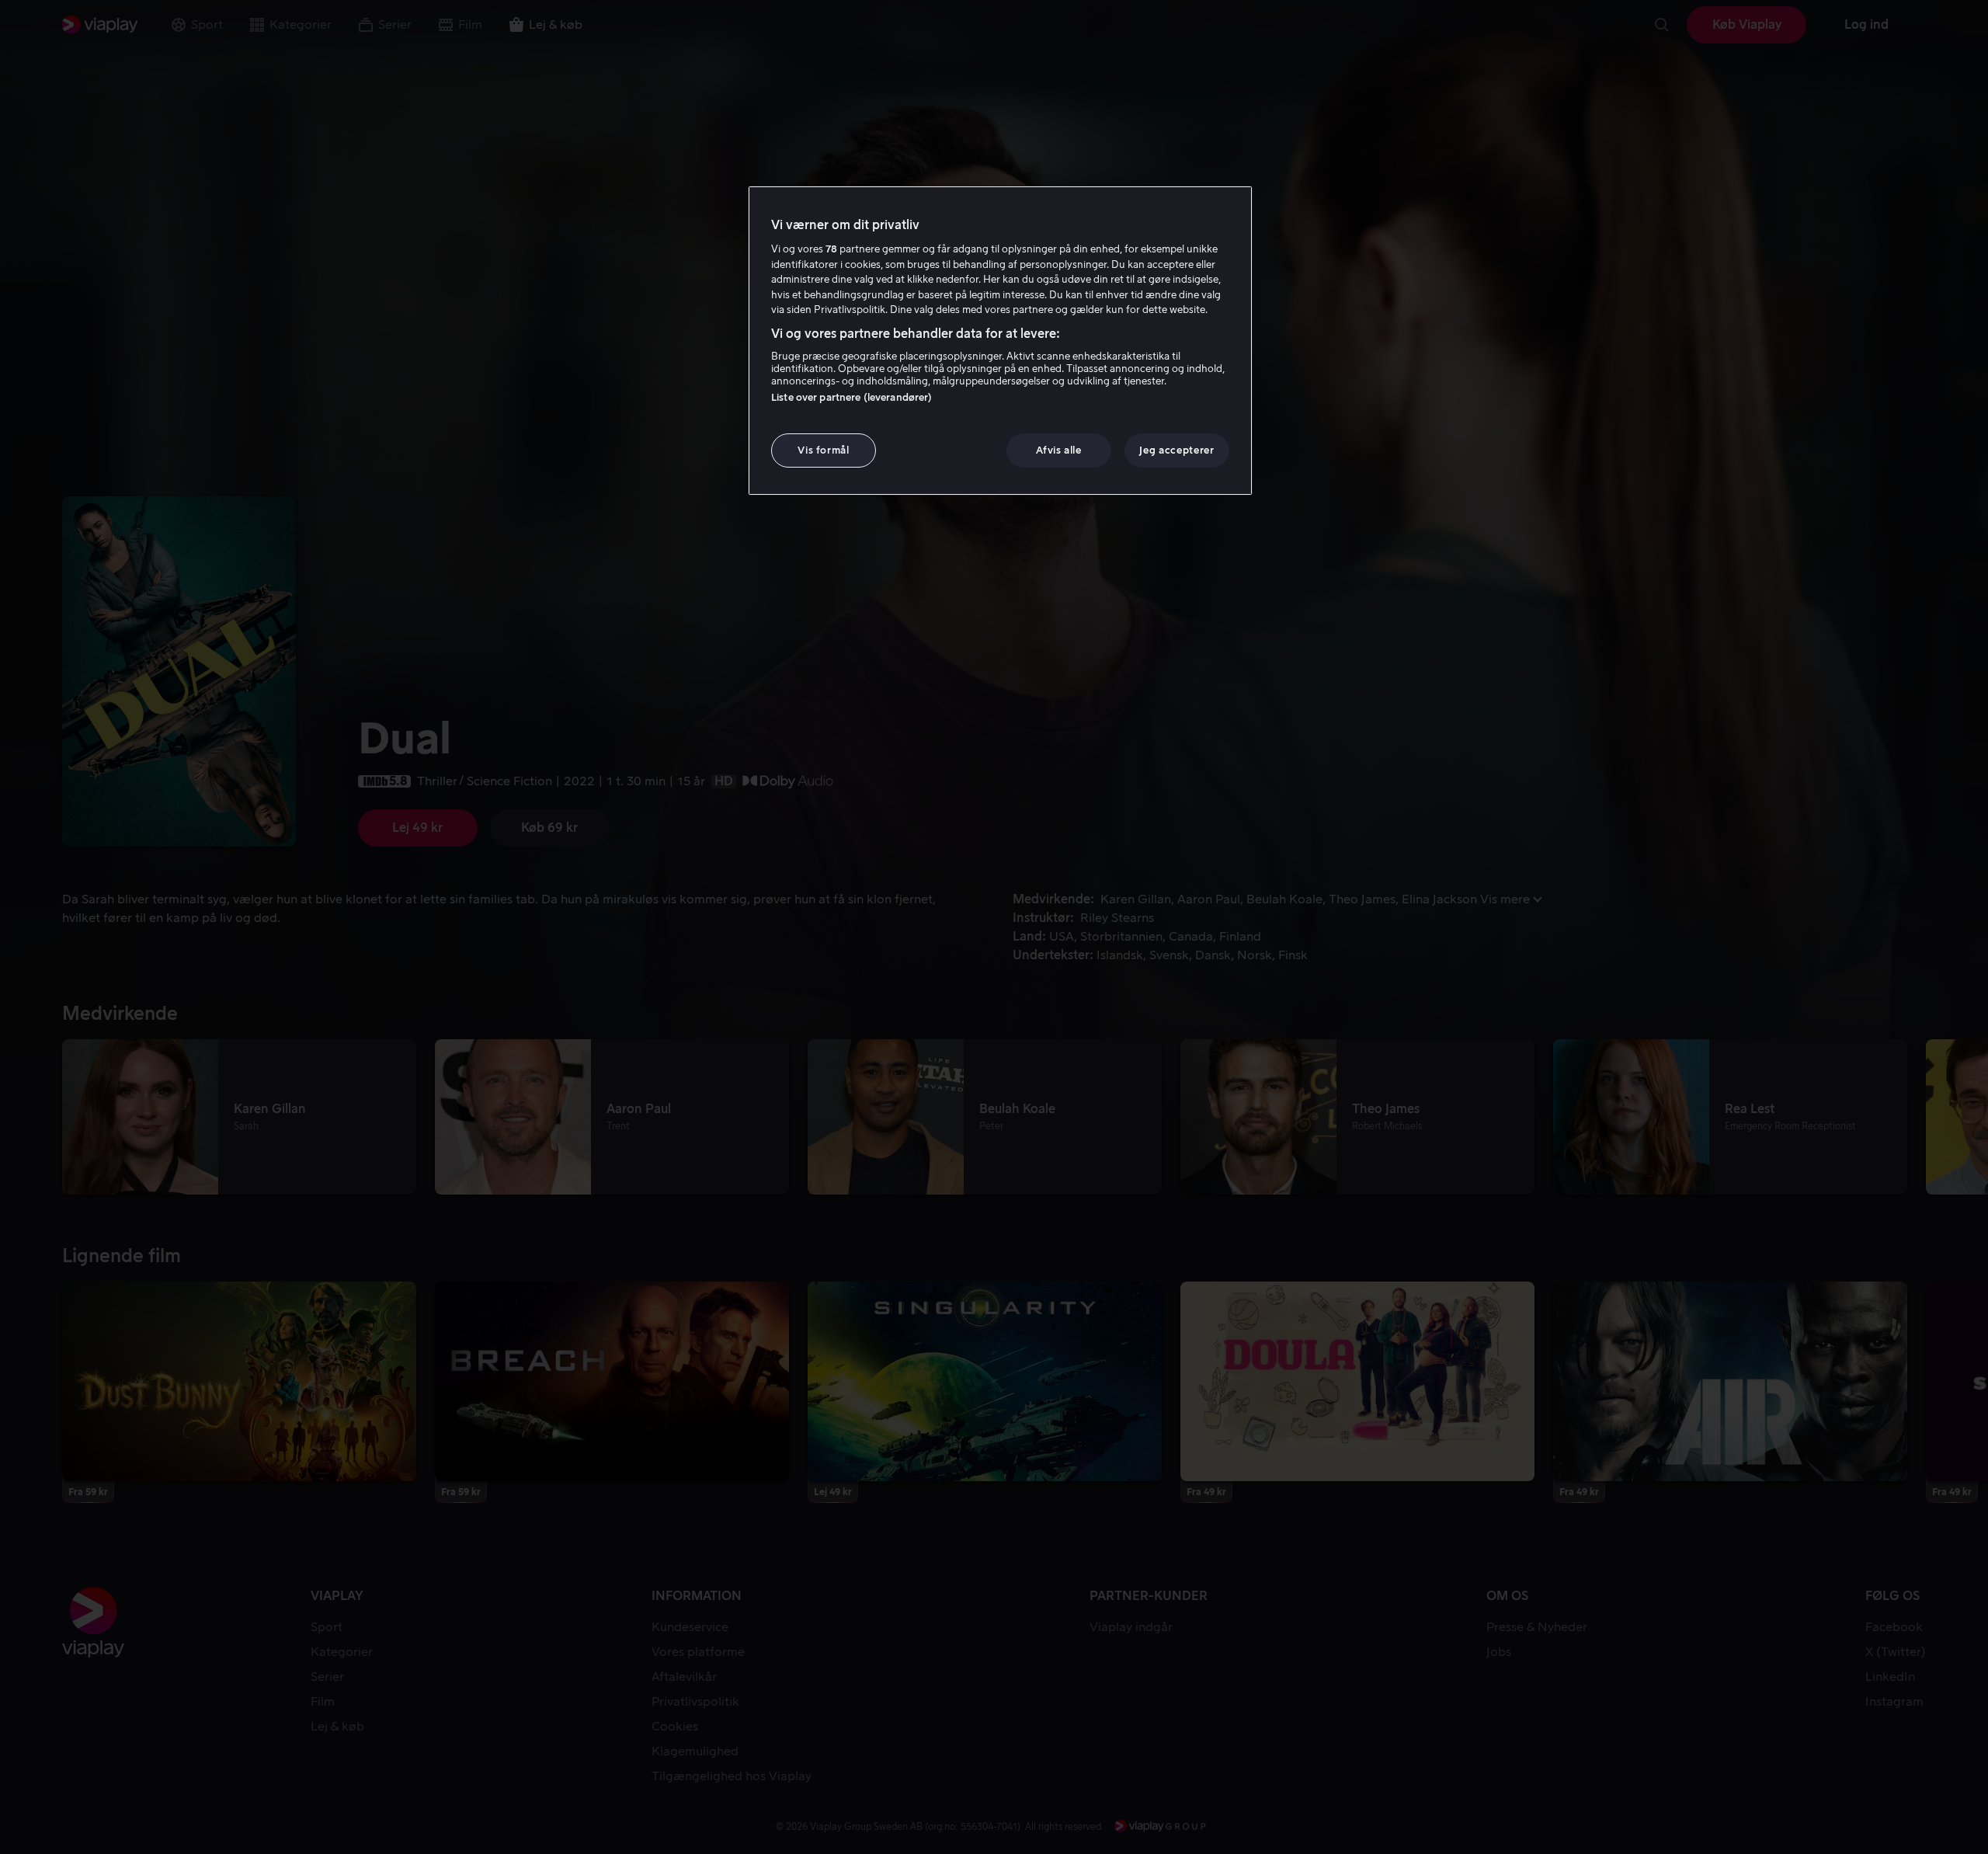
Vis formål (824, 450)
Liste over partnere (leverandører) (852, 397)
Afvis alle (1059, 450)
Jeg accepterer (1176, 450)
